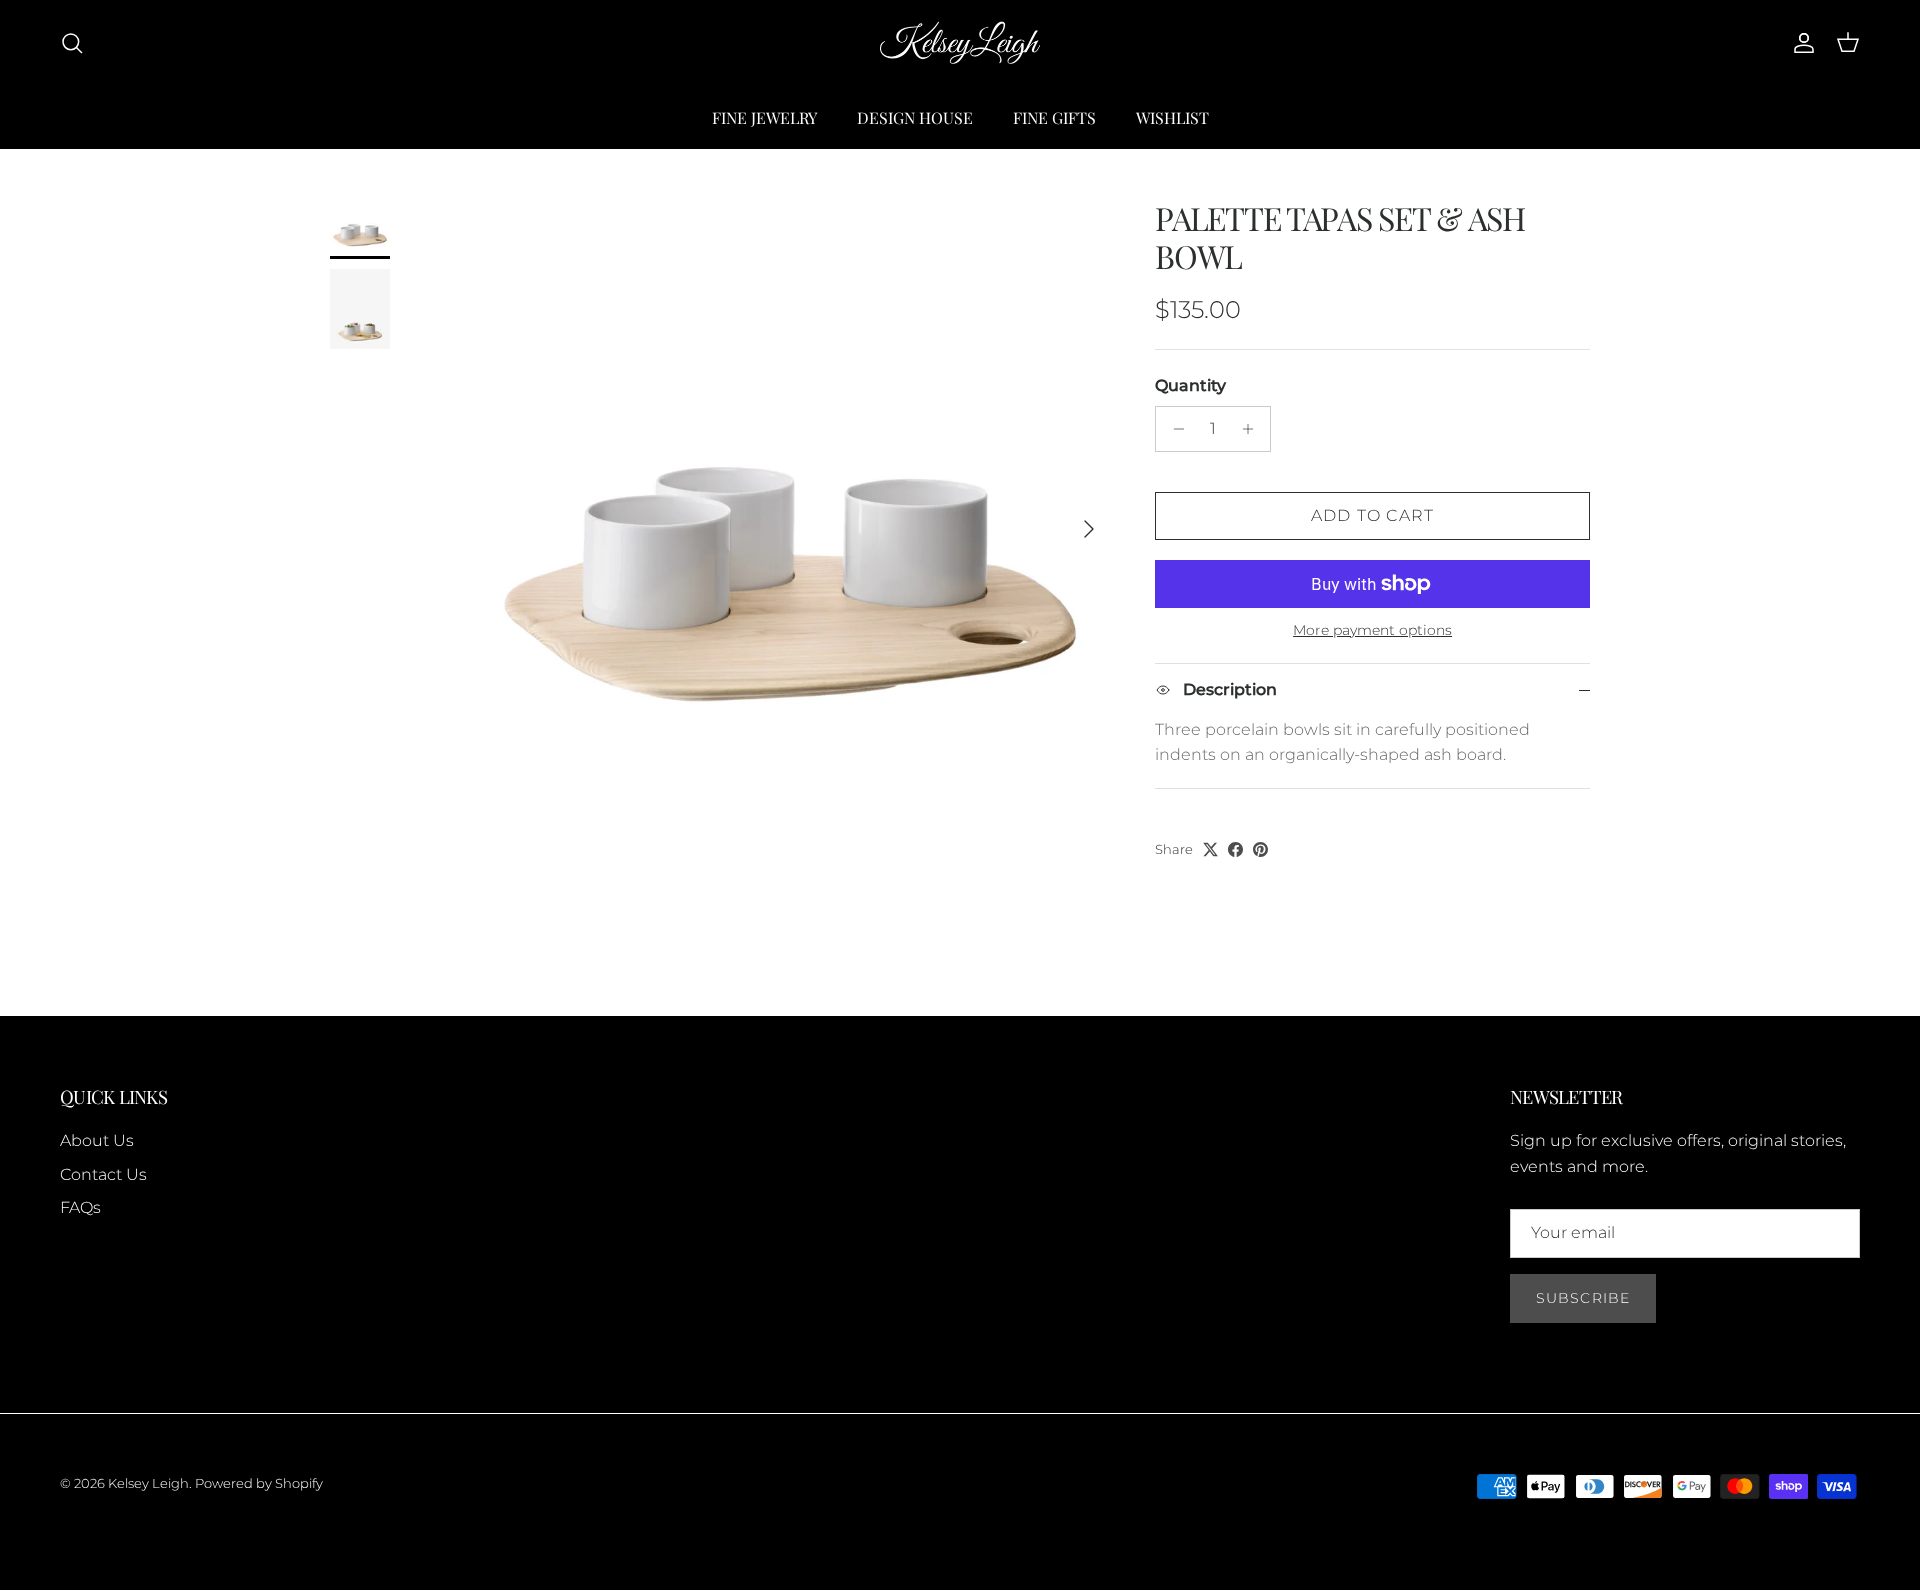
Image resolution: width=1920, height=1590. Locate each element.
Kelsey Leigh (148, 1483)
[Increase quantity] (1252, 429)
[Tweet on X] (1210, 849)
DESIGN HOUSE (915, 117)
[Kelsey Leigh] (960, 43)
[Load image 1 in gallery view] (790, 519)
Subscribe (1583, 1298)
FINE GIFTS (1054, 117)
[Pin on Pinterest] (1260, 849)
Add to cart (1373, 515)
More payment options (1372, 630)
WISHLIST (1172, 117)
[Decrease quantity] (1173, 429)
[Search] (72, 43)
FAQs (80, 1207)
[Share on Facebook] (1235, 849)
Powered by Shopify (259, 1483)
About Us (97, 1140)
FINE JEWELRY (764, 117)
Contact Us (103, 1174)
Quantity (1190, 385)
